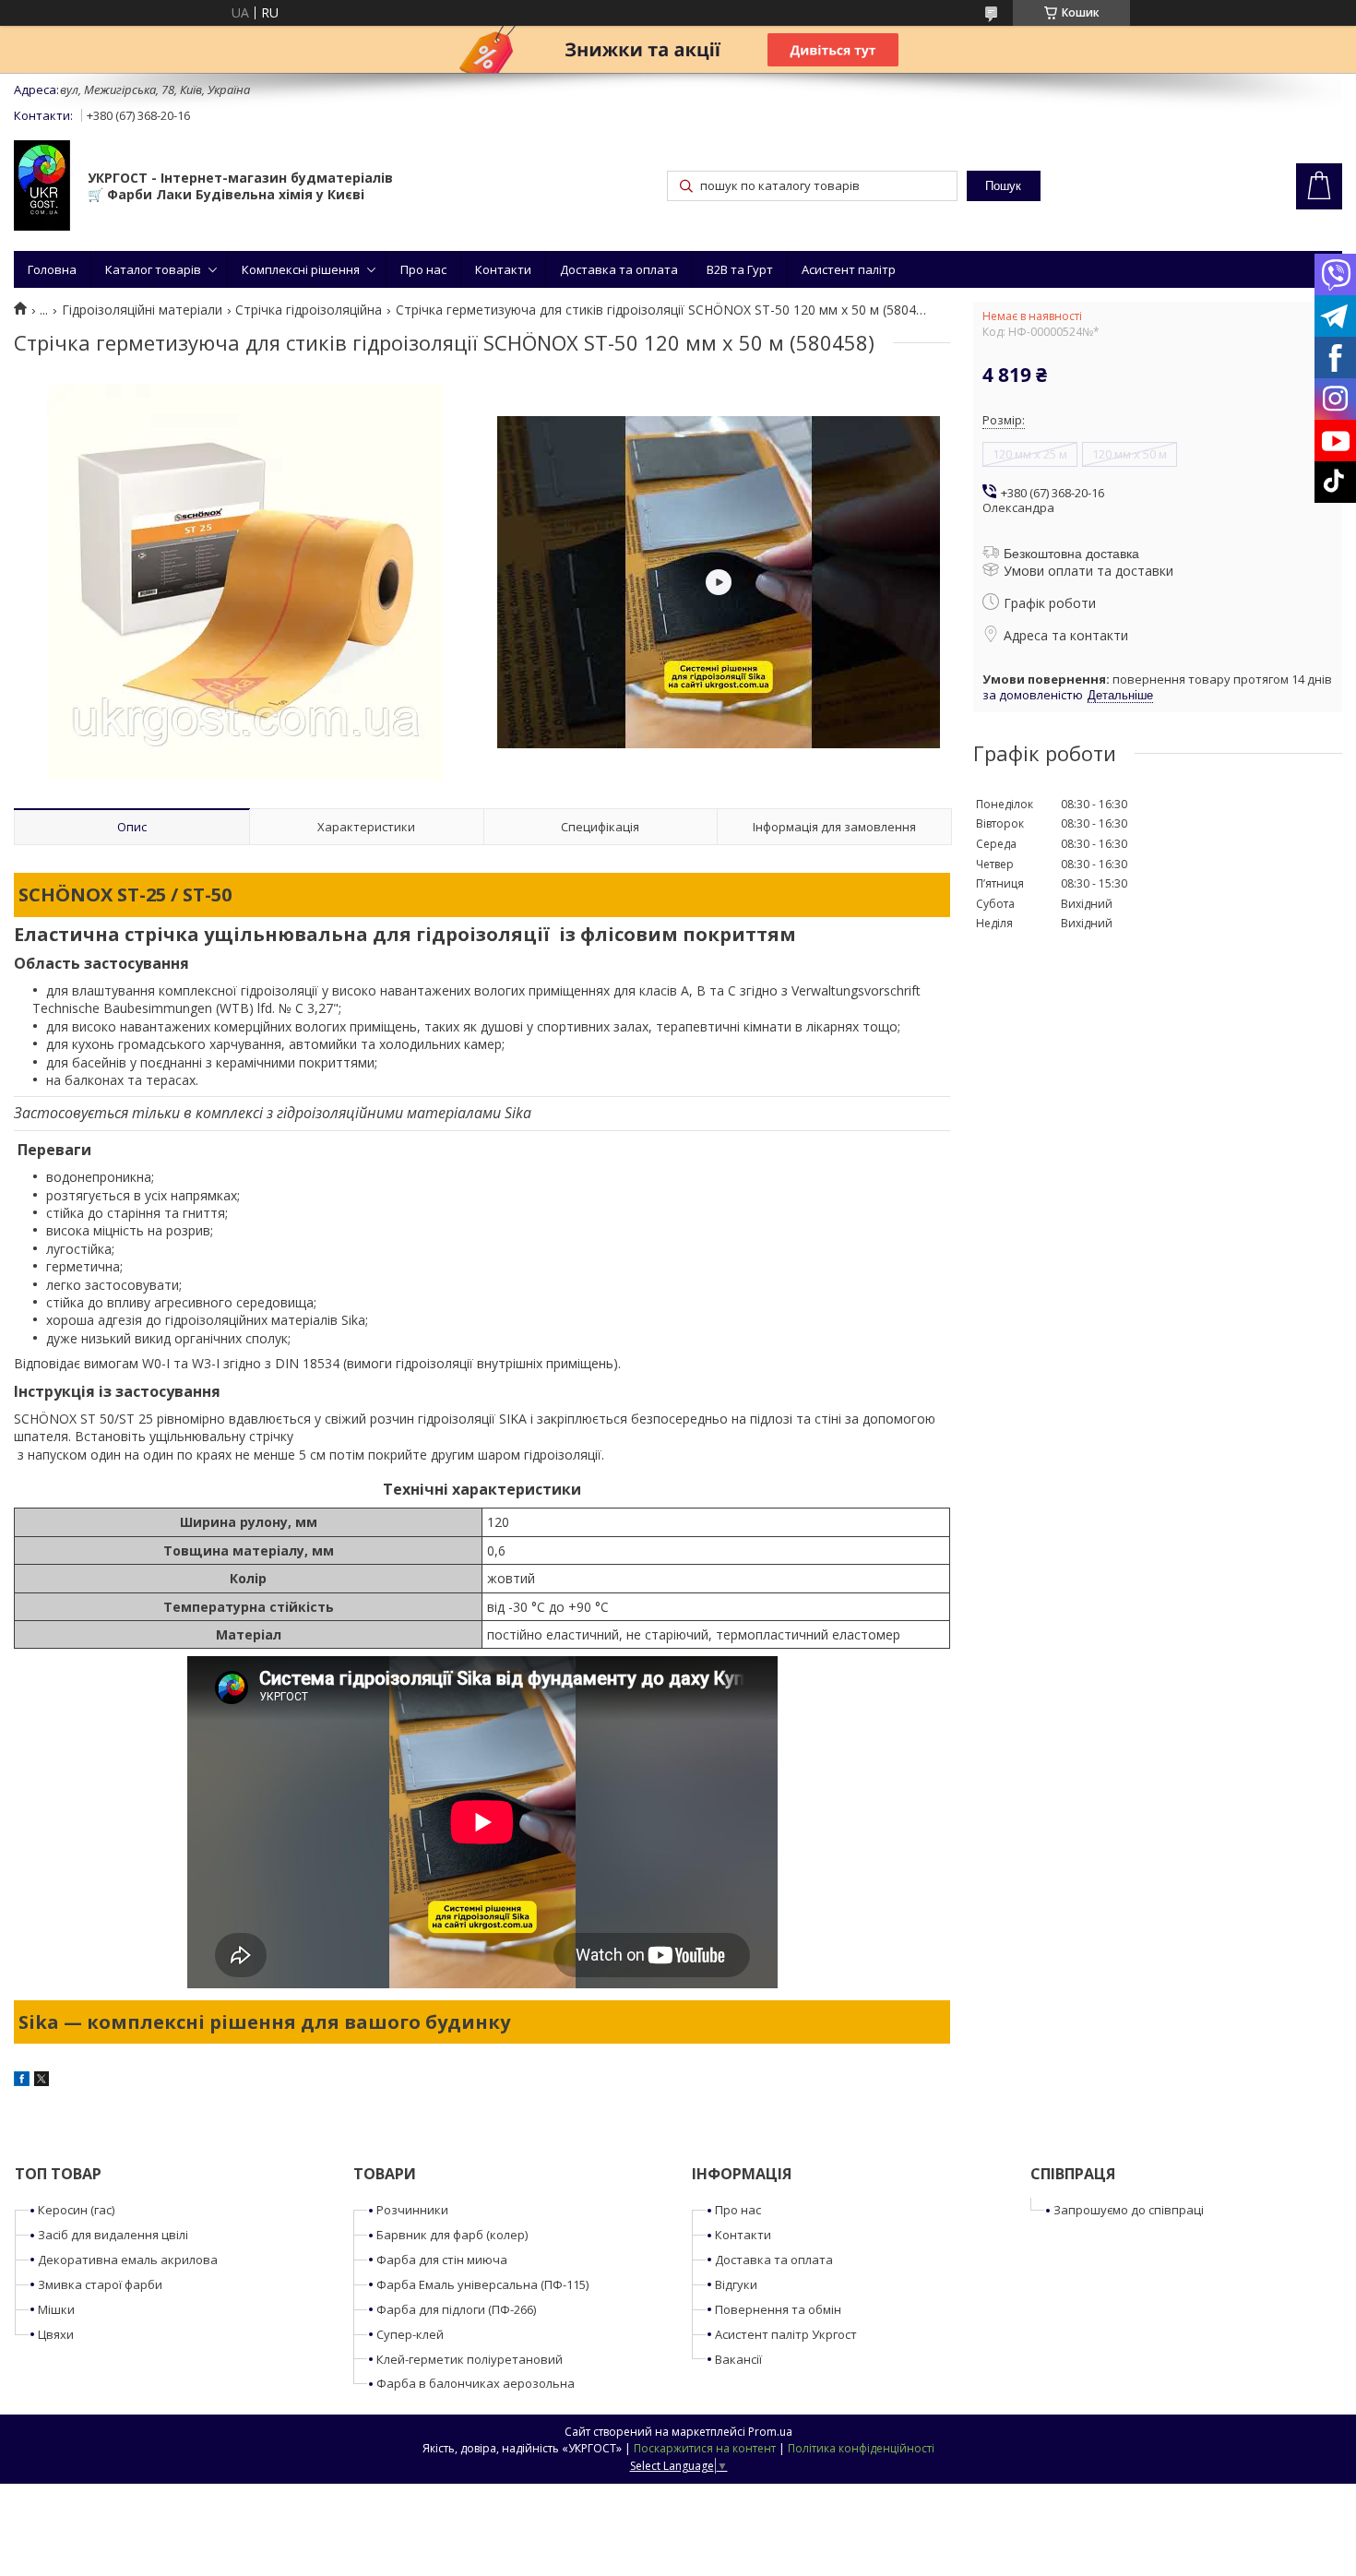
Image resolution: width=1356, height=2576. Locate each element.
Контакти (503, 269)
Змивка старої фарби (100, 2284)
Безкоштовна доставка (1071, 554)
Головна (52, 269)
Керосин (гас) (76, 2210)
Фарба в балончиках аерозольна (476, 2383)
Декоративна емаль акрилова (128, 2260)
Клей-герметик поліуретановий (470, 2359)
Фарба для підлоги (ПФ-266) (456, 2309)
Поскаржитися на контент (705, 2448)
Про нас (423, 269)
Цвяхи (56, 2334)
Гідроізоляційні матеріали (142, 310)
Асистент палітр (849, 269)
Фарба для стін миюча (442, 2260)
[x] (42, 2081)
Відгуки (736, 2284)
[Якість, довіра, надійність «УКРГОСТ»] (42, 187)
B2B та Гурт (740, 269)
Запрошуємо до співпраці (1129, 2210)
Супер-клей (410, 2334)
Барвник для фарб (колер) (452, 2235)
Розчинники (412, 2210)
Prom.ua (770, 2432)
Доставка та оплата (619, 269)
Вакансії (738, 2359)
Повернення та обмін (778, 2309)
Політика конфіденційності (861, 2448)
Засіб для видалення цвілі (113, 2235)
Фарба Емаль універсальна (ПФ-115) (482, 2284)
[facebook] (22, 2081)
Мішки (56, 2309)
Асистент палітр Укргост (786, 2334)
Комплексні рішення (301, 269)
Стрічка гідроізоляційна (309, 310)
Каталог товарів (153, 269)
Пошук (1003, 186)
